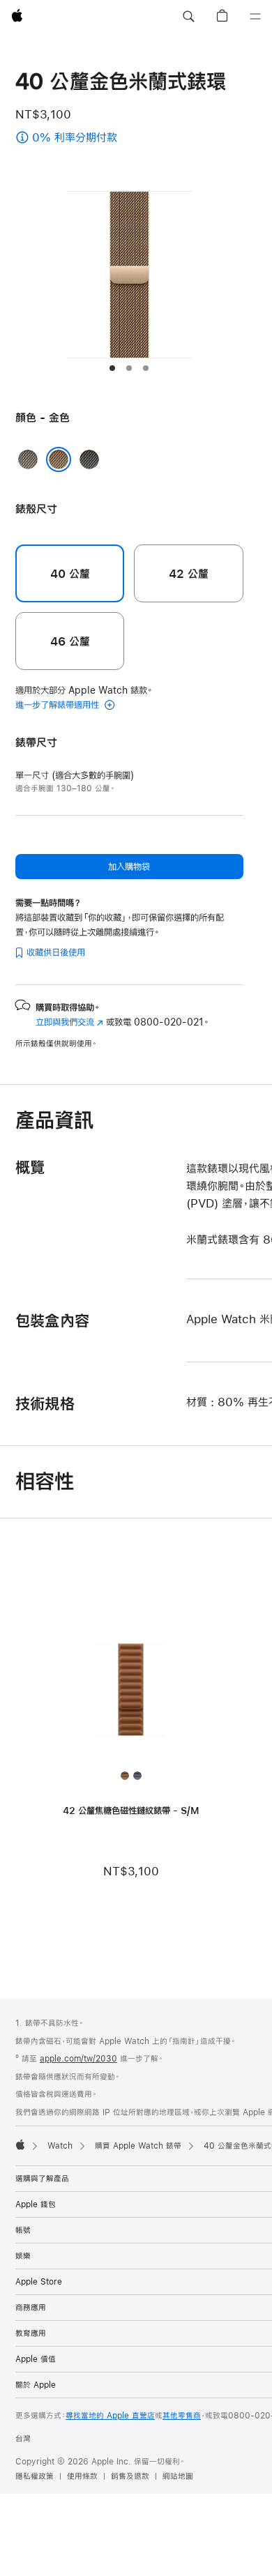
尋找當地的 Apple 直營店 (110, 2416)
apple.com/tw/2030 (78, 2059)
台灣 (23, 2439)
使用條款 (82, 2476)
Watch (60, 2146)
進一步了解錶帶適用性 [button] (59, 705)
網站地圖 (178, 2476)
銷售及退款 (130, 2476)
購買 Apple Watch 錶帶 (138, 2146)
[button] (188, 17)
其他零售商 (182, 2416)
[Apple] (20, 2144)
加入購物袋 (129, 867)
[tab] (112, 368)
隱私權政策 (35, 2476)
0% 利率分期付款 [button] (86, 138)
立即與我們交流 (69, 1022)
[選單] (255, 17)
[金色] (59, 459)
